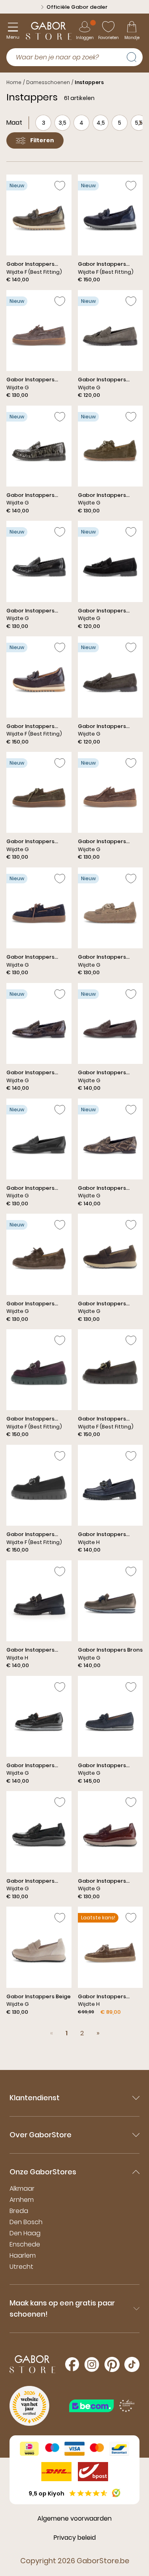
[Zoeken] (135, 56)
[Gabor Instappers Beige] (39, 1961)
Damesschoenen (48, 82)
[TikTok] (132, 2364)
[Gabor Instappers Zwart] (39, 575)
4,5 (101, 123)
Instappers (89, 82)
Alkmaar (22, 2189)
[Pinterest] (112, 2364)
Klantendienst (35, 2098)
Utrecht (21, 2267)
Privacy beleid (75, 2538)
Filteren (42, 140)
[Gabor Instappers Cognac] (110, 806)
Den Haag (25, 2233)
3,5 (62, 123)
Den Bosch (26, 2222)
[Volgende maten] (140, 123)
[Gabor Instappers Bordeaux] (110, 1038)
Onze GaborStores (43, 2172)
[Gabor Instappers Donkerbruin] (39, 691)
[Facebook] (72, 2364)
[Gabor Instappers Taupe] (39, 345)
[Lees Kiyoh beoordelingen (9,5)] (116, 2493)
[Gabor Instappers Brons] (110, 1615)
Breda (19, 2211)
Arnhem (22, 2200)
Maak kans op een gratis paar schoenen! (62, 2308)
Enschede (25, 2244)
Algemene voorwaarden (74, 2518)
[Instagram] (92, 2364)
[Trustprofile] (102, 2406)
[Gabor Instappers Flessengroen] (39, 229)
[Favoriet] (60, 186)
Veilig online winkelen (77, 7)
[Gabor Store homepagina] (49, 31)
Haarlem (23, 2255)
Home (14, 82)
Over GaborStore (41, 2135)
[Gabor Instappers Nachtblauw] (110, 229)
